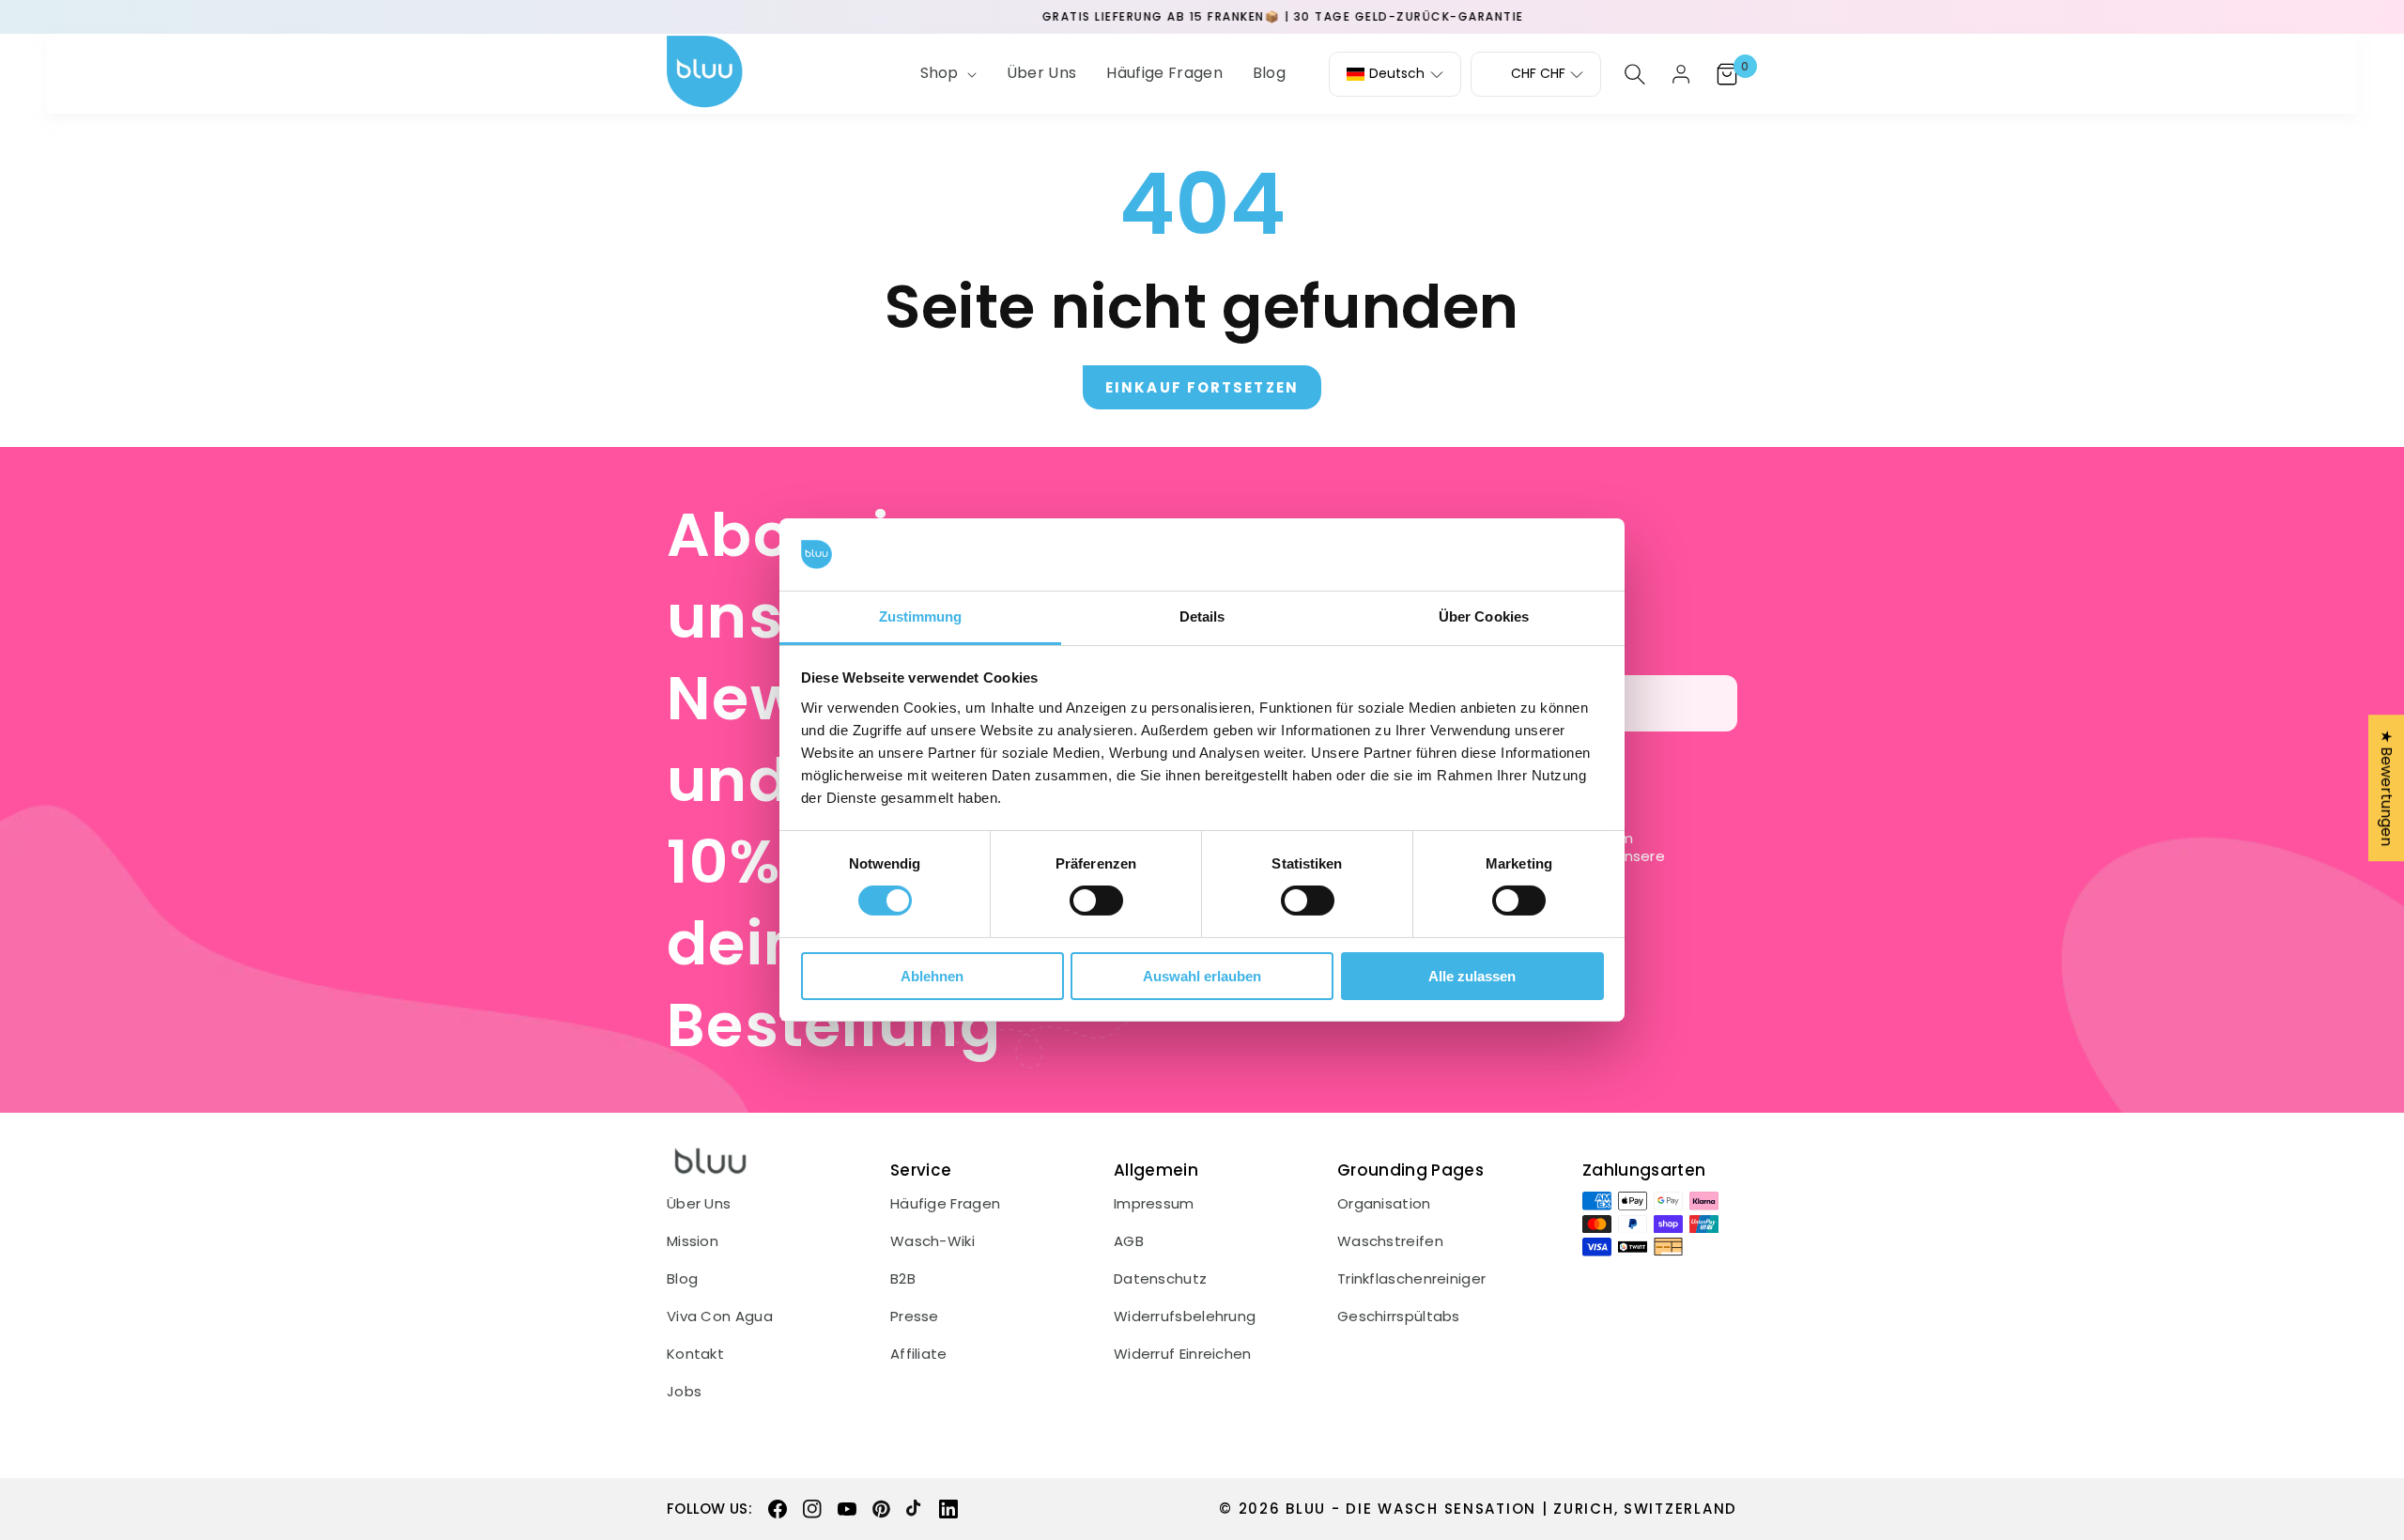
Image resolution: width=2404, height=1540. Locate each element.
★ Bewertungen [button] (2387, 788)
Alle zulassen (1472, 976)
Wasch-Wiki (932, 1241)
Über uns (699, 1204)
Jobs (684, 1392)
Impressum (1154, 1204)
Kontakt (695, 1354)
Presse (915, 1317)
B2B (903, 1279)
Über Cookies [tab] (1484, 616)
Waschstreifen (1390, 1241)
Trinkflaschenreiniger (1411, 1279)
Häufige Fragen (945, 1204)
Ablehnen (932, 976)
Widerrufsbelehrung (1185, 1317)
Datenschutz (1160, 1279)
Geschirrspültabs (1399, 1317)
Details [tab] (1202, 616)
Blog (682, 1279)
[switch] (1096, 901)
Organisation (1384, 1204)
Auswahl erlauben (1202, 976)
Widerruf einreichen (1183, 1354)
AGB (1129, 1241)
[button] (947, 74)
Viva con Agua (720, 1317)
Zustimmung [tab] (921, 616)
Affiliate (919, 1354)
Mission (693, 1241)
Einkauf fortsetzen (1202, 387)
